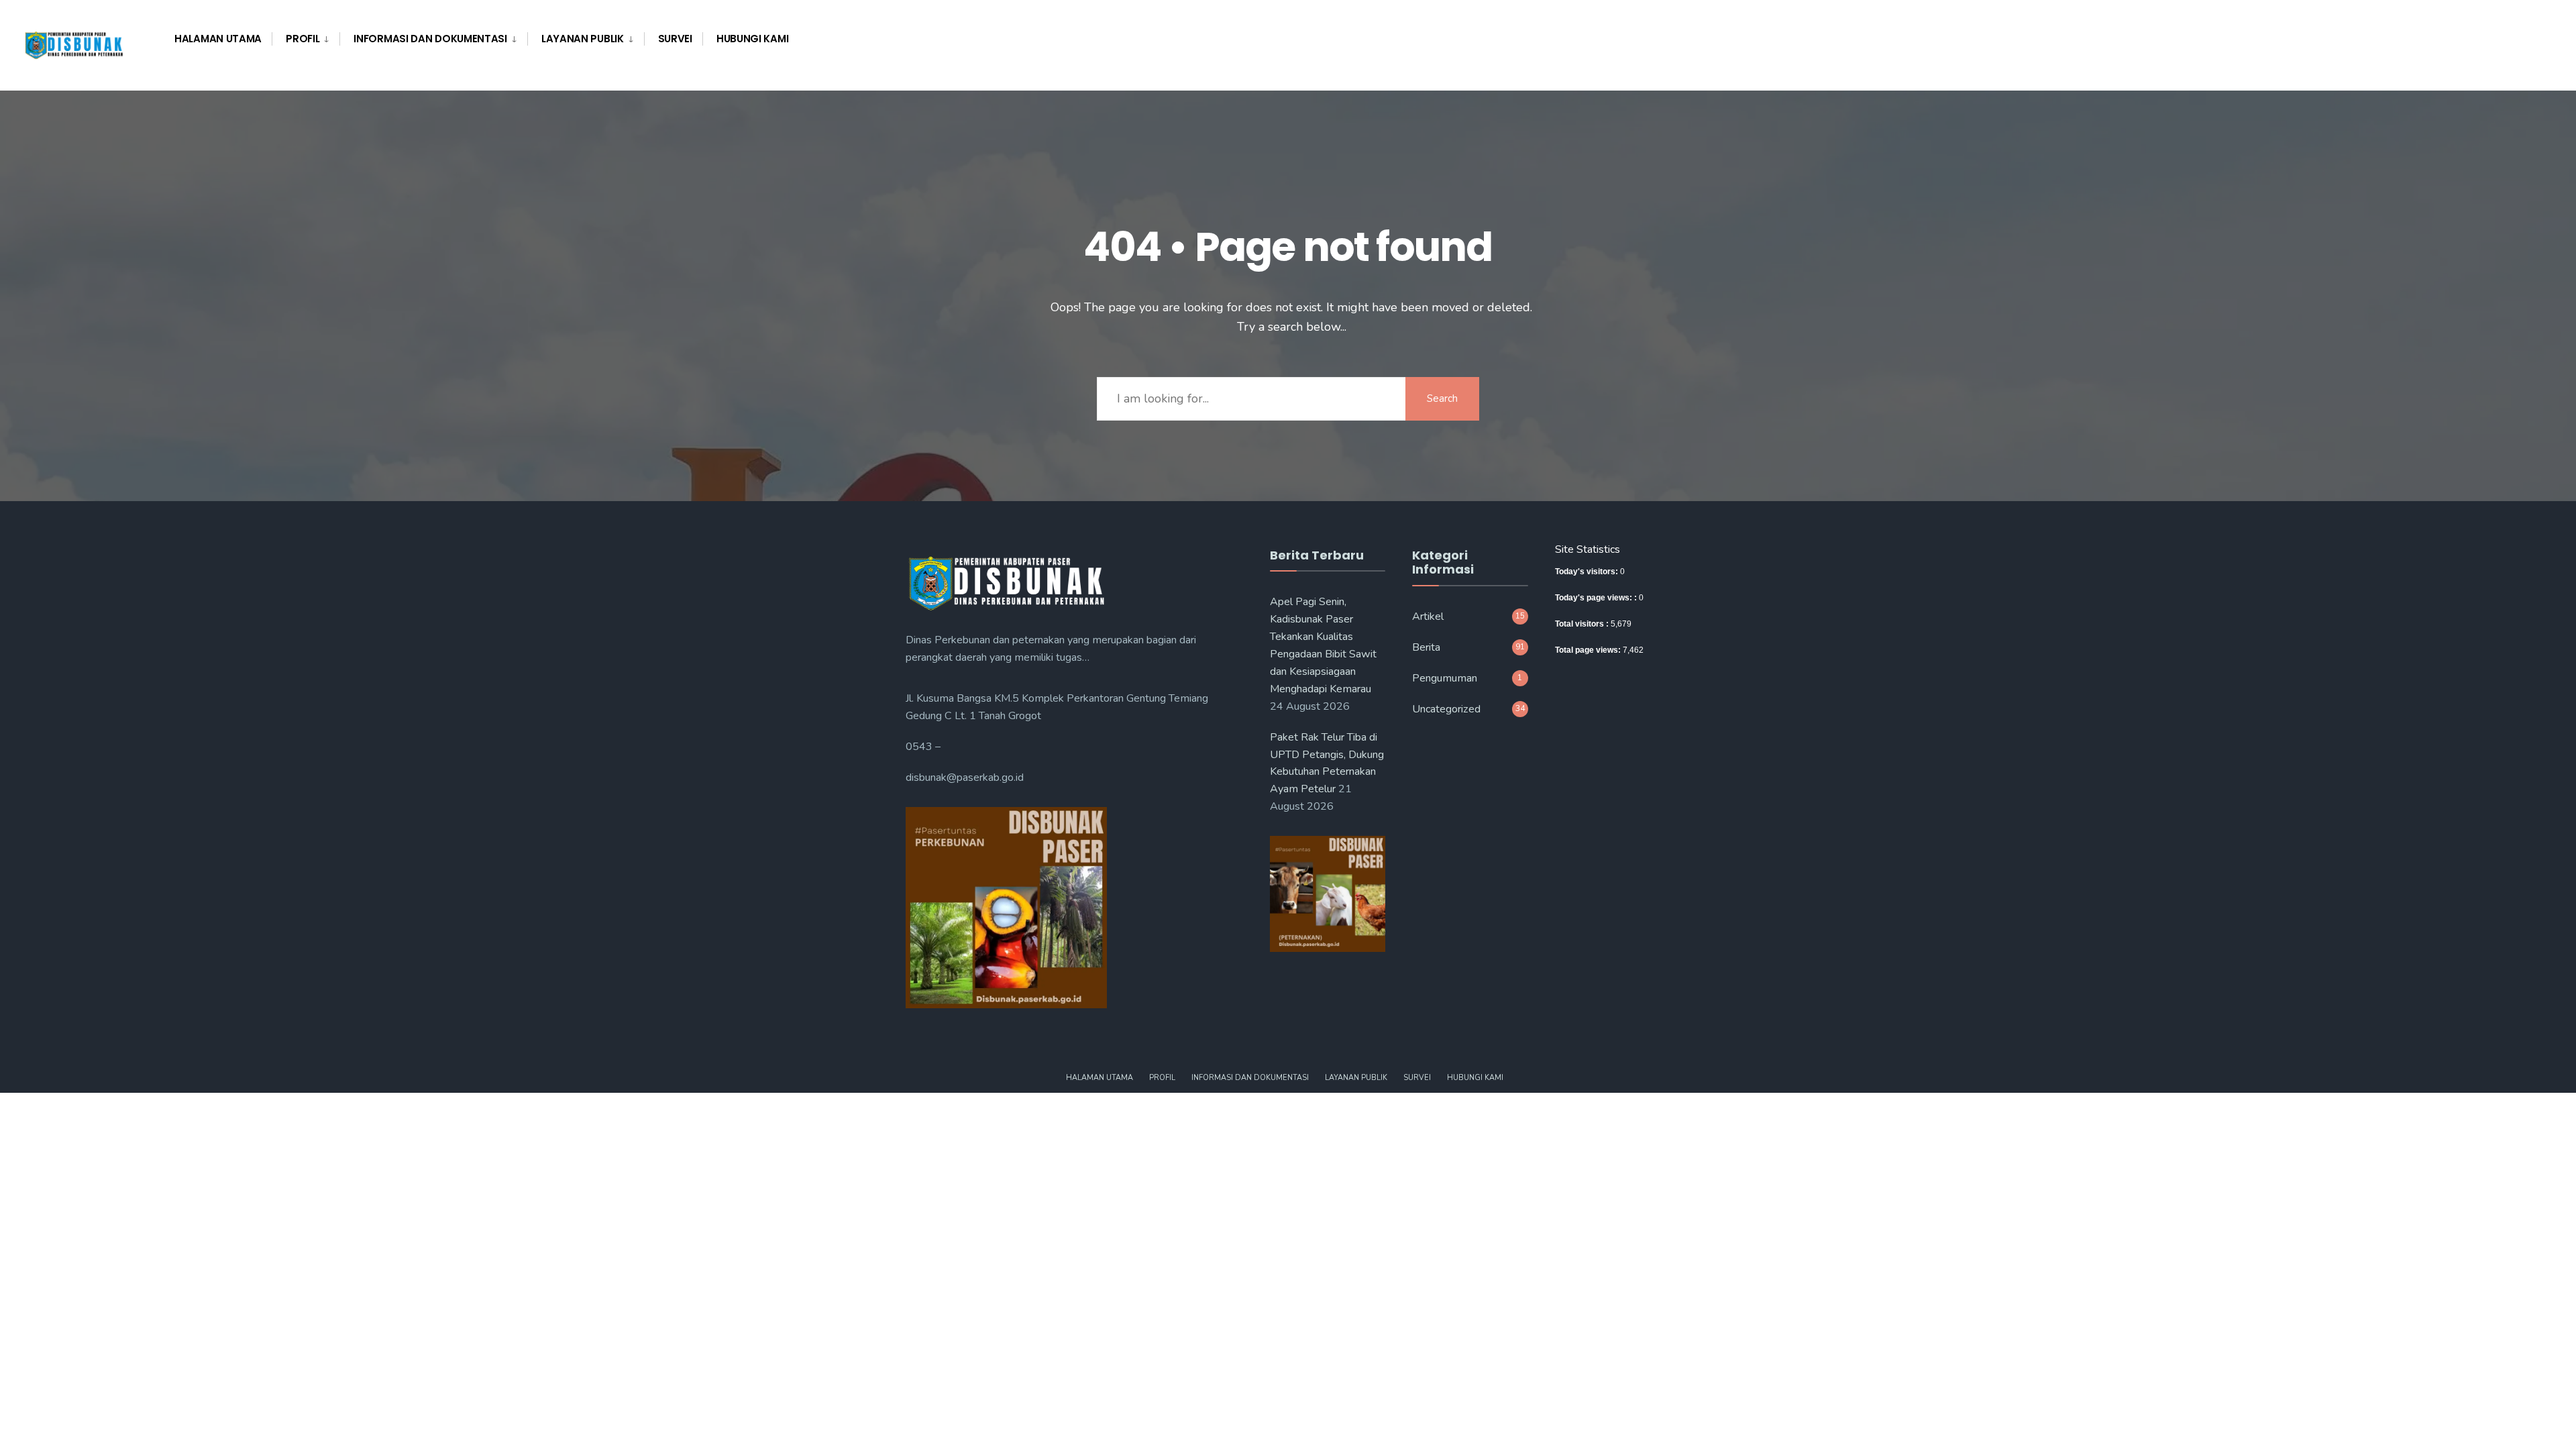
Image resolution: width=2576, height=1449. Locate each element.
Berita (1426, 647)
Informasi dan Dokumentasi (430, 39)
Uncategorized (1446, 709)
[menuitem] (306, 39)
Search (1442, 398)
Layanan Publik (583, 39)
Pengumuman (1445, 678)
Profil (303, 39)
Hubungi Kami (752, 39)
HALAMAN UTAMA (218, 39)
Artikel (1428, 616)
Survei (675, 39)
